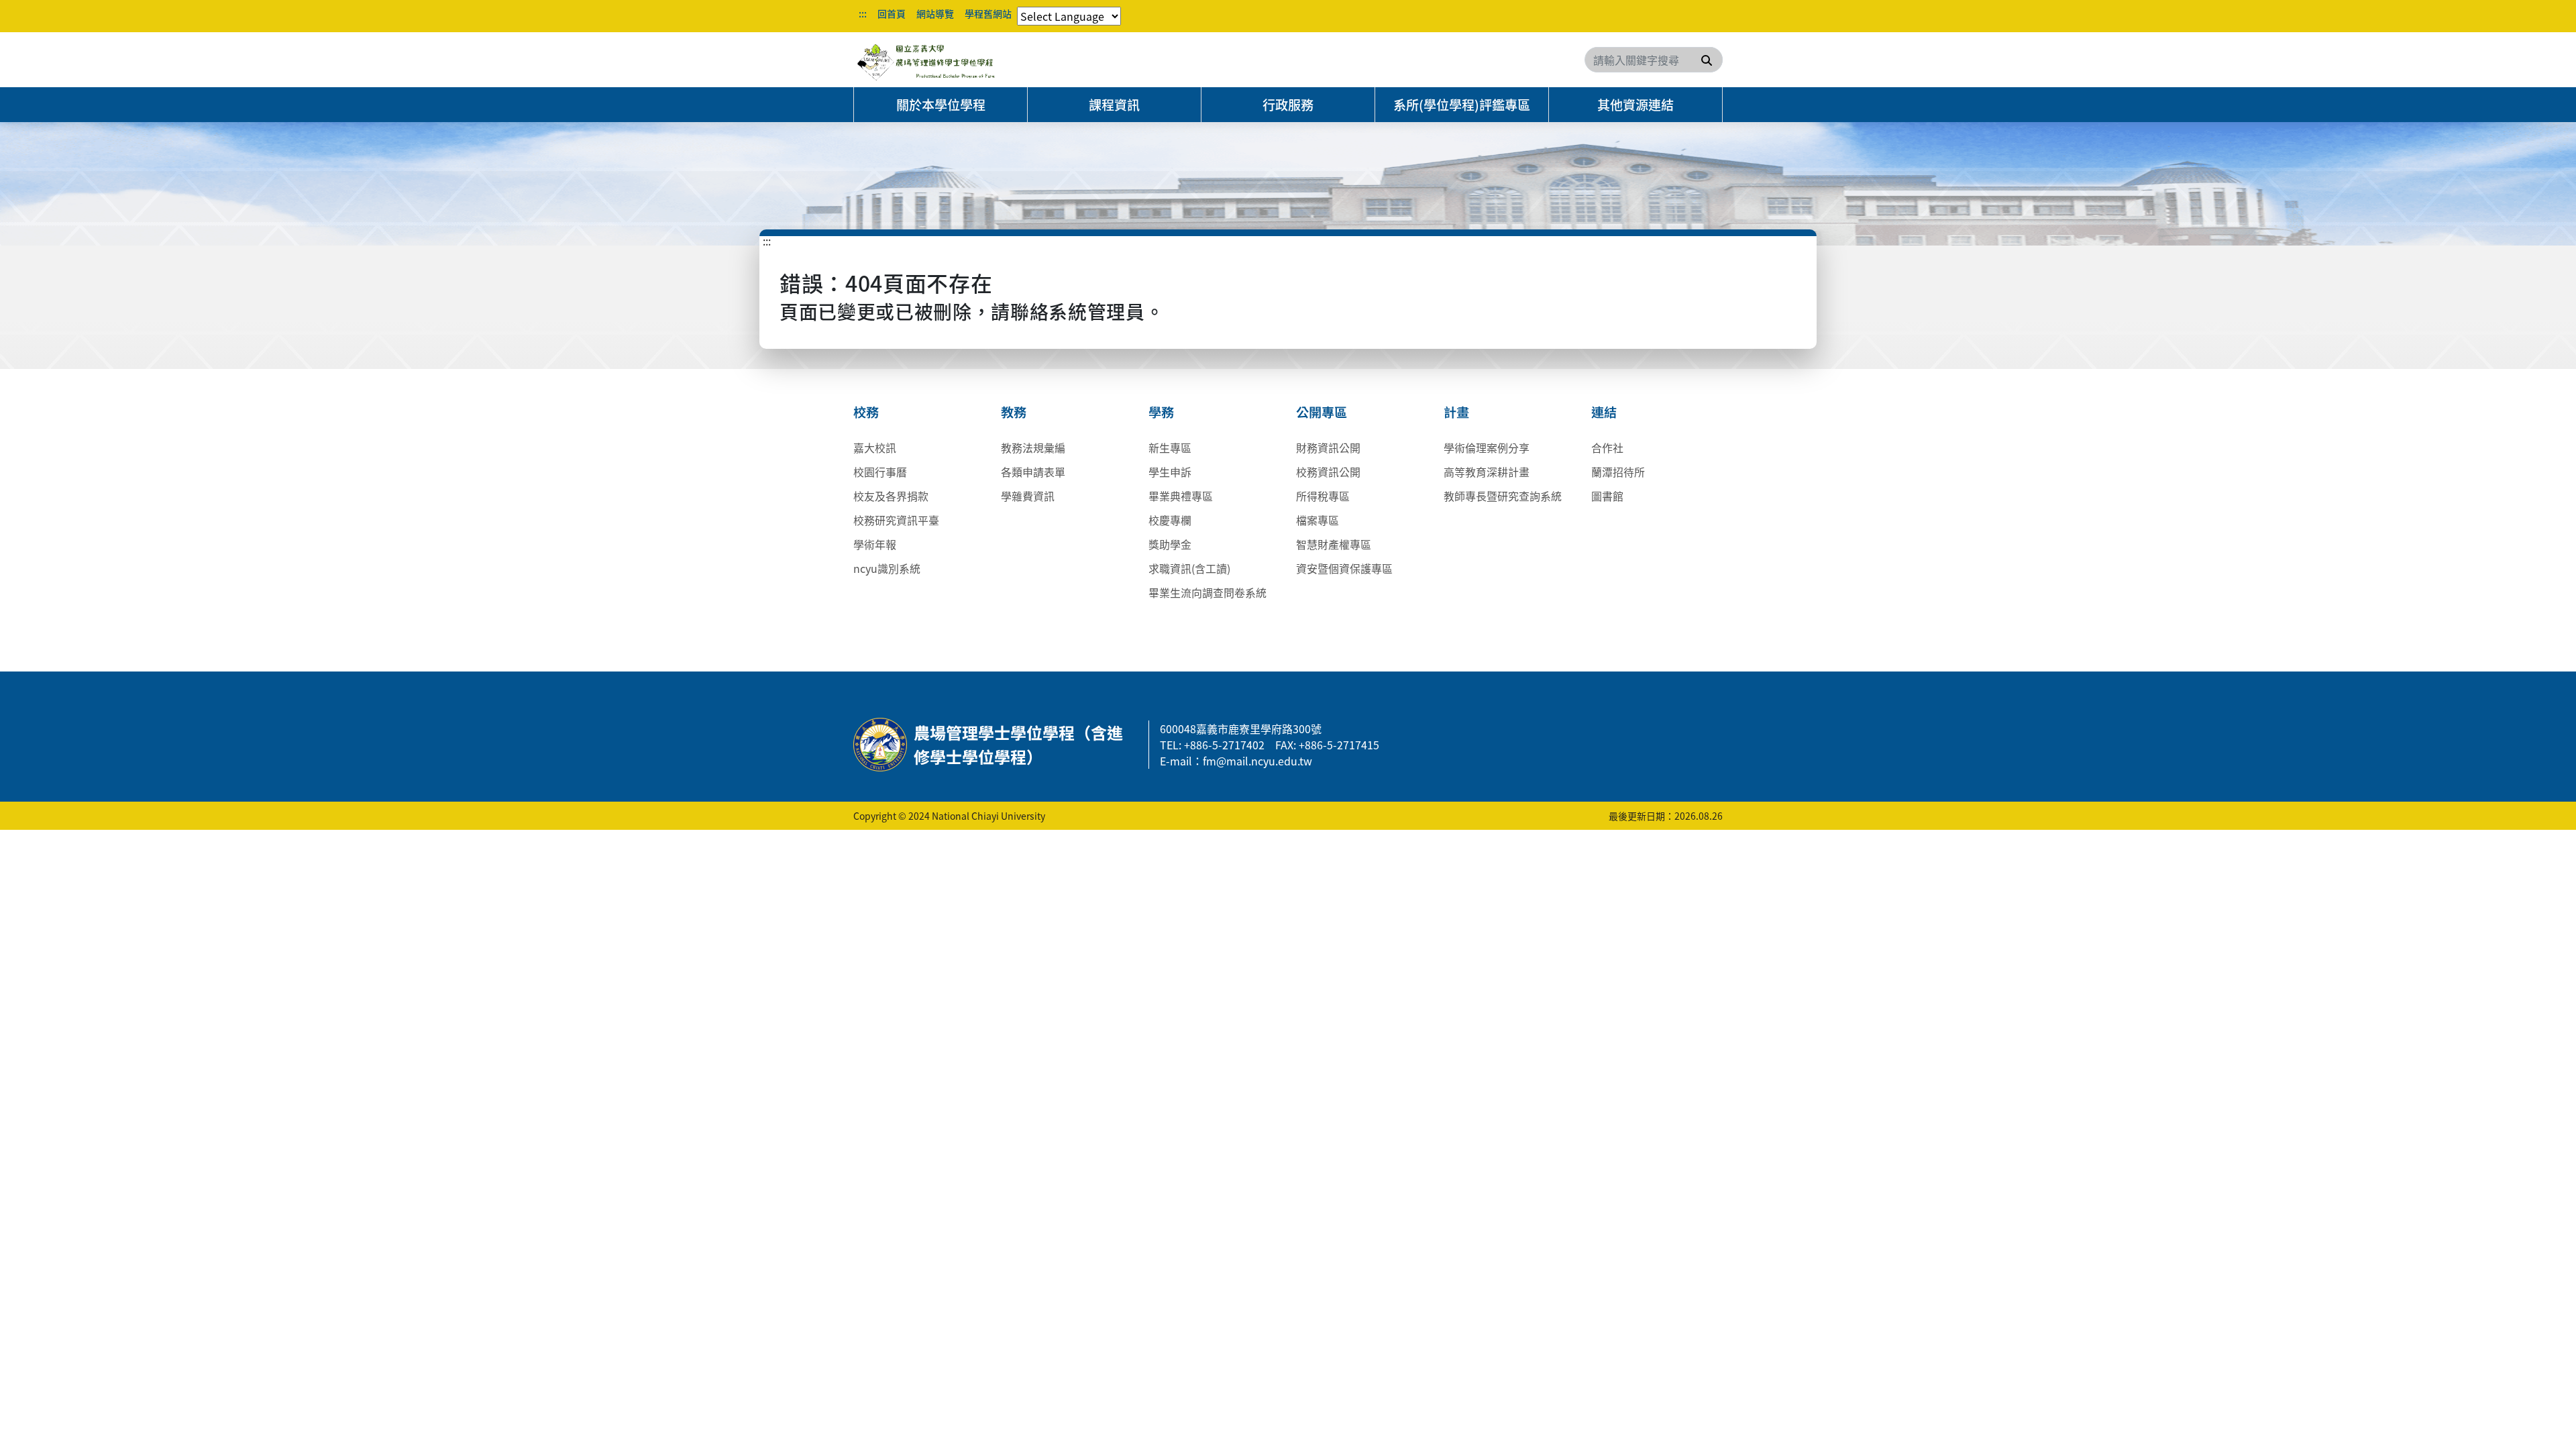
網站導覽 (935, 13)
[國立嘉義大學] (926, 60)
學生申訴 (1170, 472)
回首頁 (892, 13)
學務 (1161, 412)
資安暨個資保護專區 (1344, 568)
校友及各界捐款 (891, 496)
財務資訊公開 (1328, 447)
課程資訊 (1114, 105)
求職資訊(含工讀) (1189, 568)
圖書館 (1607, 496)
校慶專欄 (1170, 520)
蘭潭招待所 (1618, 472)
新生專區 (1170, 447)
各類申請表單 (1033, 472)
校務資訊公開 (1328, 472)
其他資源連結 (1635, 105)
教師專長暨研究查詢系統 (1503, 496)
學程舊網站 (988, 13)
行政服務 (1288, 105)
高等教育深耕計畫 (1487, 472)
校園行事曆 (880, 472)
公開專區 (1322, 412)
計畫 (1456, 412)
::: (863, 13)
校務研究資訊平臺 (896, 520)
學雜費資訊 (1028, 496)
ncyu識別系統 (887, 568)
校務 (866, 412)
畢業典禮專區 (1181, 496)
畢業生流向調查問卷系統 (1207, 592)
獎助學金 (1170, 544)
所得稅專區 (1323, 496)
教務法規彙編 (1033, 447)
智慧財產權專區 (1334, 544)
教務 (1014, 412)
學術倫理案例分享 (1487, 447)
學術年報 (875, 544)
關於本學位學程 (941, 105)
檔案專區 (1318, 520)
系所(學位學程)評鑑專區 (1462, 105)
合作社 (1607, 447)
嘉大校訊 (875, 447)
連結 (1604, 412)
